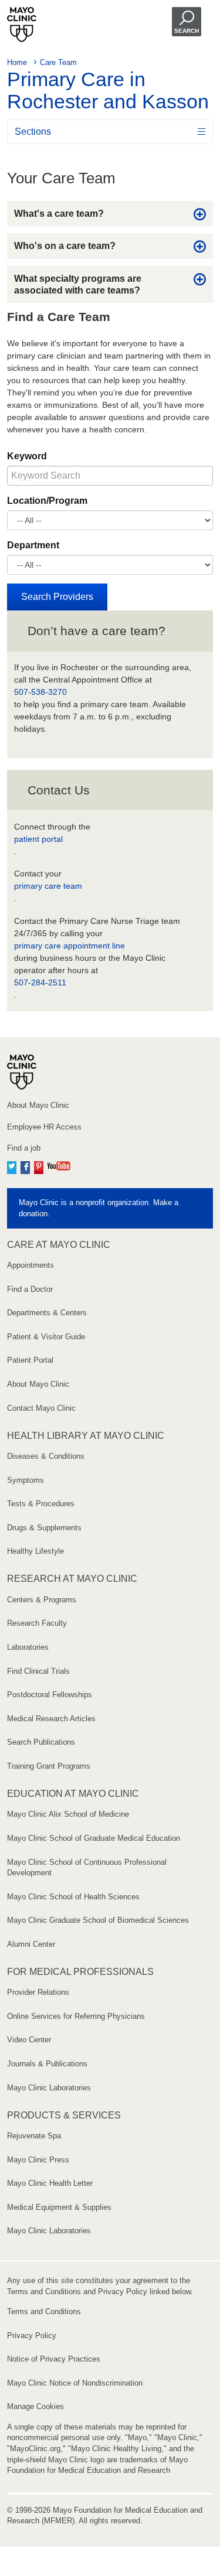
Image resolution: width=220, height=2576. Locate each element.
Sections (33, 132)
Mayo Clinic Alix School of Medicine (68, 1814)
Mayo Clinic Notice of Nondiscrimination (75, 2383)
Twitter (12, 1166)
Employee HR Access (44, 1127)
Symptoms (26, 1480)
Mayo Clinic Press (38, 2160)
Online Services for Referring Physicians (76, 2016)
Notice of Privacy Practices (54, 2359)
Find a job (24, 1148)
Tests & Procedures (41, 1504)
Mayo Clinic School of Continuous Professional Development (87, 1868)
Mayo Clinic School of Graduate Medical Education (94, 1838)
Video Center (29, 2040)
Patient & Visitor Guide (46, 1337)
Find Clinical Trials (38, 1671)
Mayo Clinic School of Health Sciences (73, 1897)
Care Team (58, 62)
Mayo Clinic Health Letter (50, 2183)
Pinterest (39, 1166)
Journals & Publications (47, 2064)
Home (17, 62)
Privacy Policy (32, 2336)
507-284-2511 (40, 982)
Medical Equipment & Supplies (59, 2207)
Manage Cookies (35, 2406)
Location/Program (47, 501)
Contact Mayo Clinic (41, 1408)
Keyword (27, 456)
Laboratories (28, 1647)
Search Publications (41, 1742)
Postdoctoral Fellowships (50, 1695)
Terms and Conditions (44, 2311)
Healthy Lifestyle (35, 1551)
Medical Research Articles (51, 1719)
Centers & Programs (42, 1600)
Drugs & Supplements (44, 1528)
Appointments (31, 1265)
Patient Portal (30, 1360)
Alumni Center (31, 1944)
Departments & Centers (47, 1313)
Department (33, 545)
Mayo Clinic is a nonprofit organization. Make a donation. (99, 1208)
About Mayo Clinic (38, 1105)
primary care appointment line (70, 946)
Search (187, 31)
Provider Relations (38, 1992)
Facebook (25, 1166)
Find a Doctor (30, 1289)
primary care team (48, 886)
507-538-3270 (40, 692)
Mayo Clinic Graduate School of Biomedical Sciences (98, 1920)
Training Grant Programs (49, 1766)
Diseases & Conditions (46, 1456)
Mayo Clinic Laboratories (49, 2088)
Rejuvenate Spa (34, 2136)
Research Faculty (37, 1623)
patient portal (38, 839)
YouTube (59, 1166)
